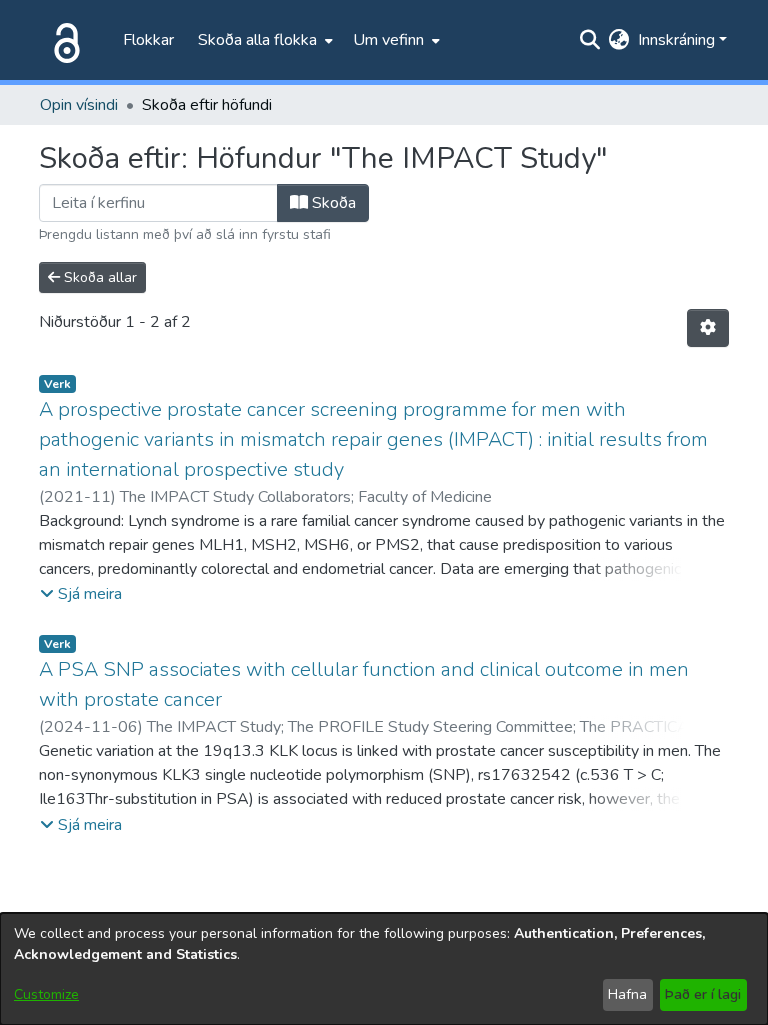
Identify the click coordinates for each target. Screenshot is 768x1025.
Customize (46, 994)
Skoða (332, 203)
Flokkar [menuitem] (148, 40)
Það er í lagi (703, 994)
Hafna (627, 994)
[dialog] (384, 969)
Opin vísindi (79, 105)
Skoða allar (98, 277)
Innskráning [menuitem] (676, 40)
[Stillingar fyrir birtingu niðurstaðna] (708, 328)
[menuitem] (263, 40)
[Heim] (63, 40)
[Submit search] (590, 40)
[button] (81, 594)
